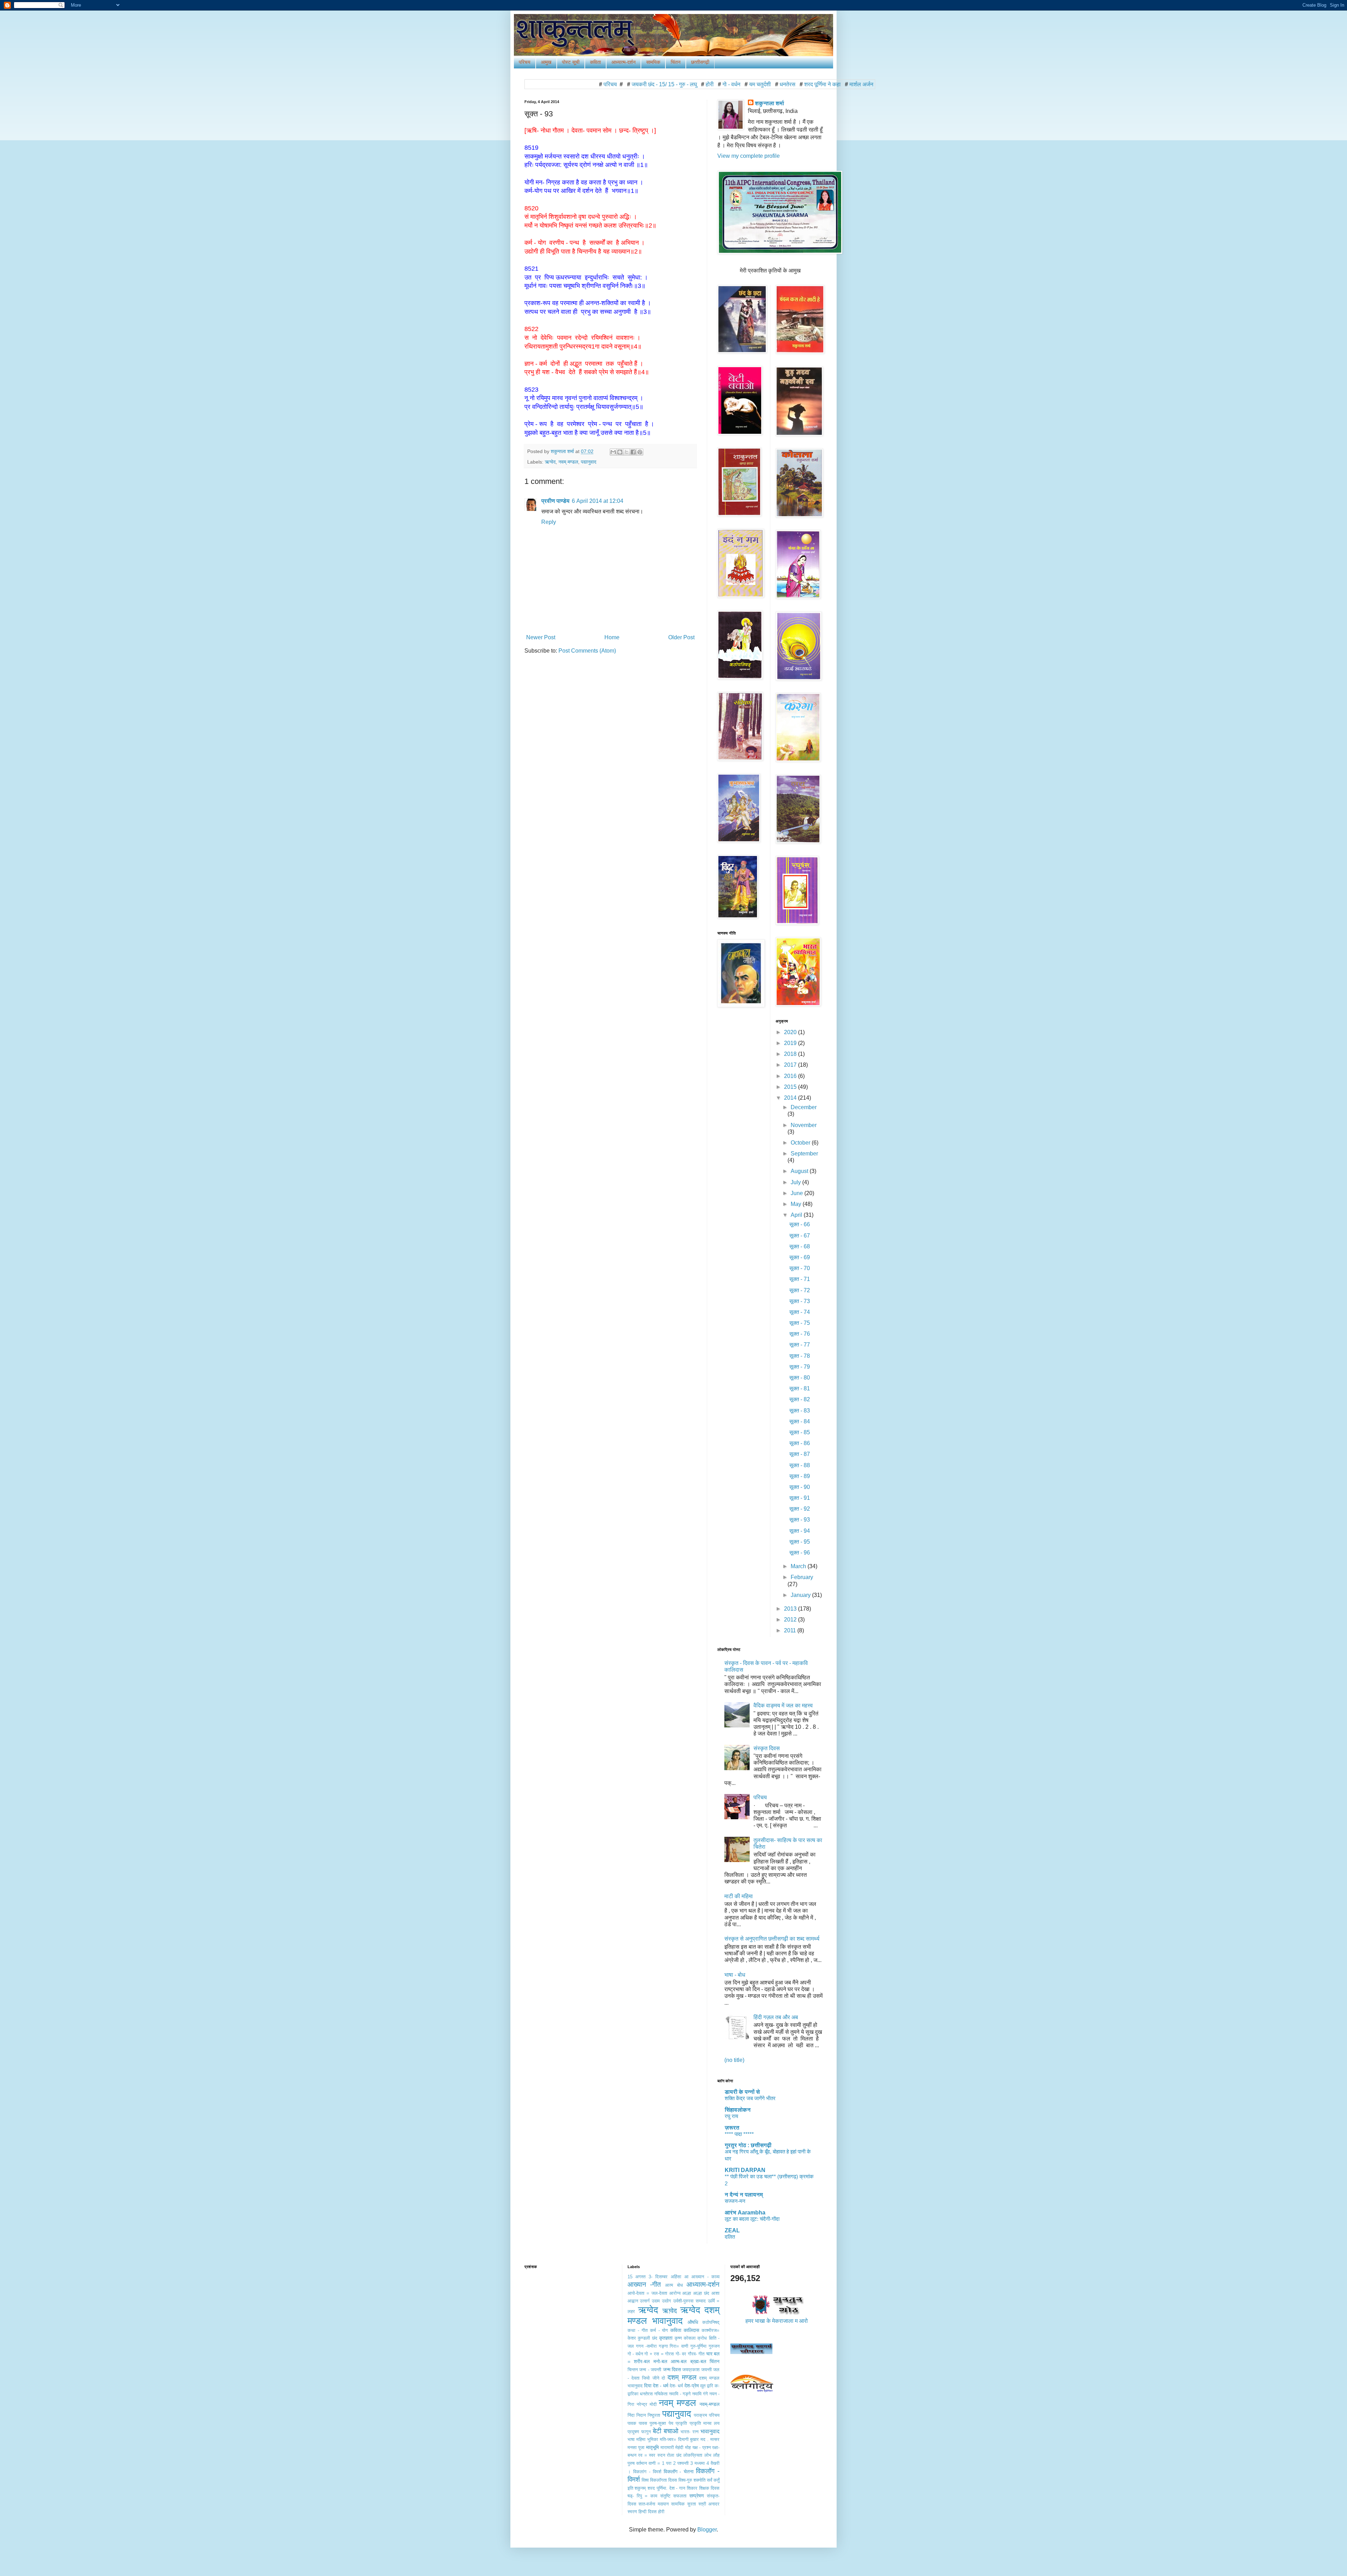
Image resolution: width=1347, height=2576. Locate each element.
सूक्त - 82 (800, 1399)
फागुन (646, 2432)
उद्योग (666, 2301)
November (804, 1125)
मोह (688, 2447)
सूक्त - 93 (800, 1520)
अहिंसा (676, 2277)
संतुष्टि (665, 2496)
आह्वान (633, 2301)
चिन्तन (633, 2370)
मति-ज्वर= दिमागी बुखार (679, 2439)
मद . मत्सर (710, 2439)
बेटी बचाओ (666, 2431)
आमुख (546, 62)
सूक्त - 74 (800, 1312)
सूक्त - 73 (800, 1301)
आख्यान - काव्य (705, 2277)
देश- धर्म (676, 2386)
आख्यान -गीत (644, 2284)
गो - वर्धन (607, 84)
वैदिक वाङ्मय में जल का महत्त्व (783, 1705)
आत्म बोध (674, 2285)
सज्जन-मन (735, 2201)
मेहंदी (679, 2447)
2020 (791, 1032)
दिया (648, 2386)
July (796, 1182)
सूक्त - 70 (800, 1268)
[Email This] (613, 452)
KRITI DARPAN (745, 2170)
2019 (791, 1043)
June (798, 1193)
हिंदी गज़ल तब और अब (776, 2017)
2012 (791, 1620)
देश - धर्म (661, 2386)
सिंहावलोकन (738, 2110)
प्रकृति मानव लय (705, 2423)
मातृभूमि (652, 2447)
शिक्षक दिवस (797, 84)
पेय (671, 2423)
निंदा (631, 2415)
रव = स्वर (647, 2455)
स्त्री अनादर (709, 2504)
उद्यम (656, 2301)
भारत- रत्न (689, 2432)
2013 (791, 1609)
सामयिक (653, 62)
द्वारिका (633, 2394)
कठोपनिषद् (711, 2322)
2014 (791, 1098)
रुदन (661, 2455)
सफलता (680, 2496)
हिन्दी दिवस (648, 2512)
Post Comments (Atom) (587, 651)
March (799, 1566)
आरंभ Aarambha (745, 2213)
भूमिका (653, 2439)
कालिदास (691, 2330)
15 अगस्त (637, 2277)
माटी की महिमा (739, 1896)
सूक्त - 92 (800, 1509)
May (797, 1204)
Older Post (681, 637)
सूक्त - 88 (800, 1465)
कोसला (690, 2338)
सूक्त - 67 (800, 1236)
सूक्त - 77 (800, 1345)
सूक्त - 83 (800, 1411)
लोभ (708, 2455)
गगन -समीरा (646, 2346)
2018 (791, 1054)
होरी (585, 84)
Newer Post (541, 637)
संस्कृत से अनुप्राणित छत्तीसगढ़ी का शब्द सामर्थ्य (772, 1939)
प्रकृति (681, 2423)
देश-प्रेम (692, 2386)
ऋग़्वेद (670, 2311)
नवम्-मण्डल (709, 2404)
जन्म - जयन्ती (650, 2370)
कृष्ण (678, 2338)
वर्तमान (642, 2463)
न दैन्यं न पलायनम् (744, 2195)
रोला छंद (674, 2455)
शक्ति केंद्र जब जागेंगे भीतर (750, 2098)
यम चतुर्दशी (635, 84)
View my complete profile (749, 156)
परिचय (525, 62)
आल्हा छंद (701, 2293)
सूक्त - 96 (800, 1553)
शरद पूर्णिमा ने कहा (698, 84)
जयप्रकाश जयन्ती (697, 2370)
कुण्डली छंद (647, 2338)
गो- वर (681, 2354)
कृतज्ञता (666, 2338)
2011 (791, 1630)
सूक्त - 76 (800, 1334)
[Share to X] (626, 452)
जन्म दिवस (672, 2369)
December (804, 1107)
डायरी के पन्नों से (742, 2092)
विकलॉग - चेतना (679, 2472)
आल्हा (687, 2293)
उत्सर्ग (645, 2301)
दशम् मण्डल (682, 2377)
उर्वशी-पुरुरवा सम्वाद (689, 2301)
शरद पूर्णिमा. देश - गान (666, 2488)
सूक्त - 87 (800, 1454)
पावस (643, 2423)
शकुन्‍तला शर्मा (769, 103)
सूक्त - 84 (800, 1421)
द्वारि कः (713, 2386)
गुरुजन (714, 2346)
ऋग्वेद (550, 462)
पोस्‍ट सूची (571, 62)
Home (612, 637)
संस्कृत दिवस (767, 1748)
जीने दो (659, 2378)
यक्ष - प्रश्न (702, 2447)
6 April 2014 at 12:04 (598, 501)
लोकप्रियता (693, 2455)
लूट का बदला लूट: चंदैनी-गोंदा (752, 2219)
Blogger (707, 2530)
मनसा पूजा (636, 2447)
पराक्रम (701, 2415)
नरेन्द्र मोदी (647, 2404)
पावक (632, 2423)
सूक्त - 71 (800, 1279)
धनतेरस (663, 84)
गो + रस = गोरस (659, 2354)
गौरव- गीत (696, 2354)
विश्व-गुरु (685, 2480)
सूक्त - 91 (800, 1498)
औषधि (693, 2322)
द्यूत (703, 2386)
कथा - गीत (638, 2330)
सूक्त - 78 (800, 1356)
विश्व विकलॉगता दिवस (659, 2480)
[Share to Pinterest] (640, 452)
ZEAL (732, 2230)
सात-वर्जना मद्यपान (654, 2504)
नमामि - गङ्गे (680, 2394)
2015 (791, 1087)
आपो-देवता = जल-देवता (647, 2293)
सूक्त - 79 (800, 1367)
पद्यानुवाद (589, 462)
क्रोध (702, 2338)
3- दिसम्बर (658, 2277)
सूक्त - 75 (800, 1323)
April (797, 1215)
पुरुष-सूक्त (658, 2423)
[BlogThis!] (620, 452)
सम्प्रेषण (697, 2496)
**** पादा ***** (739, 2134)
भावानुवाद (710, 2431)
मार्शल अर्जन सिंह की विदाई (750, 84)
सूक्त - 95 (800, 1542)
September (804, 1154)
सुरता (692, 2504)
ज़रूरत (732, 2128)
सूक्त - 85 (800, 1432)
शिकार (692, 2488)
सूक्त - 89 (800, 1476)
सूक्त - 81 (800, 1388)
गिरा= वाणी (679, 2346)
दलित (730, 2237)
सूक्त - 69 (800, 1257)
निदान (641, 2415)
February (802, 1577)
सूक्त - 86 (800, 1443)
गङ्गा (663, 2346)
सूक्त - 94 (800, 1531)
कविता (595, 62)
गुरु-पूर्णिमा (698, 2346)
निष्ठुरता (654, 2415)
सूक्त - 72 (800, 1290)
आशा (715, 2293)
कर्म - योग (659, 2330)
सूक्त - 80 (800, 1378)
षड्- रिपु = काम (642, 2496)
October (801, 1143)
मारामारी (667, 2447)
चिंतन (676, 62)
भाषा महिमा (636, 2439)
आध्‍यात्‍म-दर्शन (624, 62)
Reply (549, 522)
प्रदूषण (633, 2432)
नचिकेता (661, 2394)
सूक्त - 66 (800, 1224)
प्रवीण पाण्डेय (555, 501)
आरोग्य (675, 2293)
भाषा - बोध (735, 1975)
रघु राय (731, 2116)
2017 (791, 1065)
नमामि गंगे (700, 2394)
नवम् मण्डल (568, 462)
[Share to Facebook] (633, 452)
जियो (646, 2378)
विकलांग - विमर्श (647, 2472)
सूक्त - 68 (800, 1246)
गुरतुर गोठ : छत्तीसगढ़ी (748, 2145)
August (800, 1171)
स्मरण (632, 2512)
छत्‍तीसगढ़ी (700, 62)
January (801, 1595)
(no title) (734, 2060)
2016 (791, 1076)
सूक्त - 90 (800, 1487)
